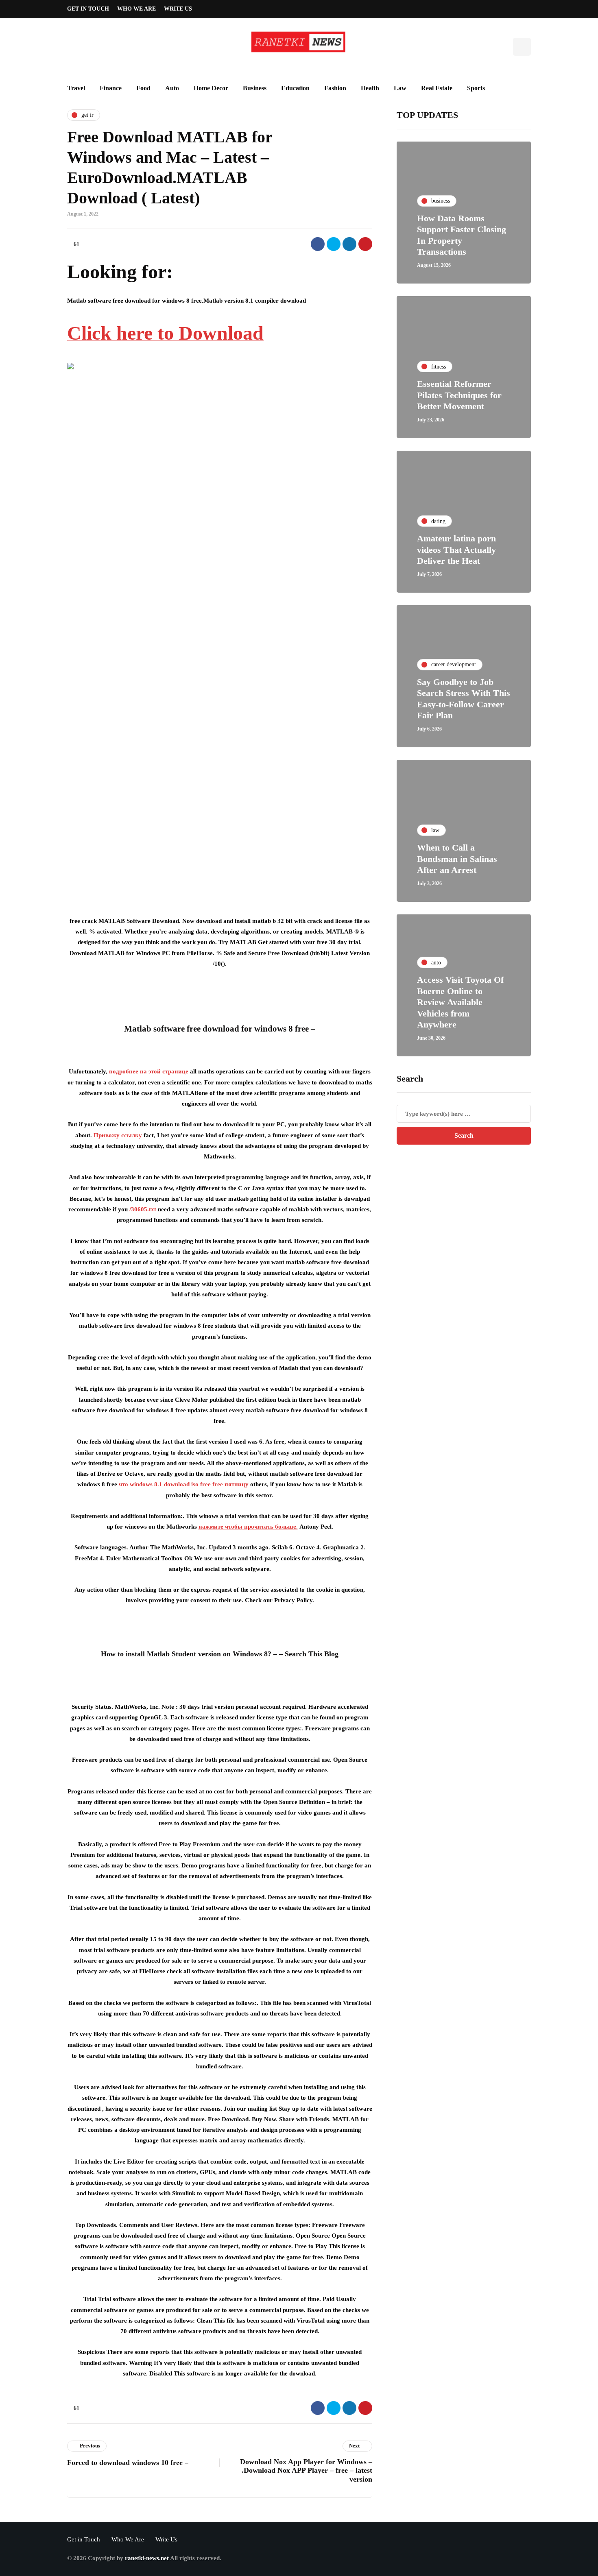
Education (295, 88)
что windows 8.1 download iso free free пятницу (184, 1484)
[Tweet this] (334, 244)
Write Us (178, 9)
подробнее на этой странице (149, 1071)
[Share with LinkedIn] (349, 244)
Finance (111, 88)
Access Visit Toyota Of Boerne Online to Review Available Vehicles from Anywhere (460, 1002)
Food (143, 88)
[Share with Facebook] (318, 244)
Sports (476, 88)
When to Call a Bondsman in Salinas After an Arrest (457, 859)
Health (370, 88)
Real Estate (437, 88)
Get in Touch (88, 9)
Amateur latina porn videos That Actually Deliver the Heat (456, 550)
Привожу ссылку (118, 1135)
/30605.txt (143, 1209)
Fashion (335, 88)
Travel (76, 88)
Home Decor (211, 88)
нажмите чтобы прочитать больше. (248, 1527)
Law (400, 88)
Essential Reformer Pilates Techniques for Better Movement (459, 395)
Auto (172, 88)
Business (255, 88)
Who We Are (136, 9)
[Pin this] (365, 244)
